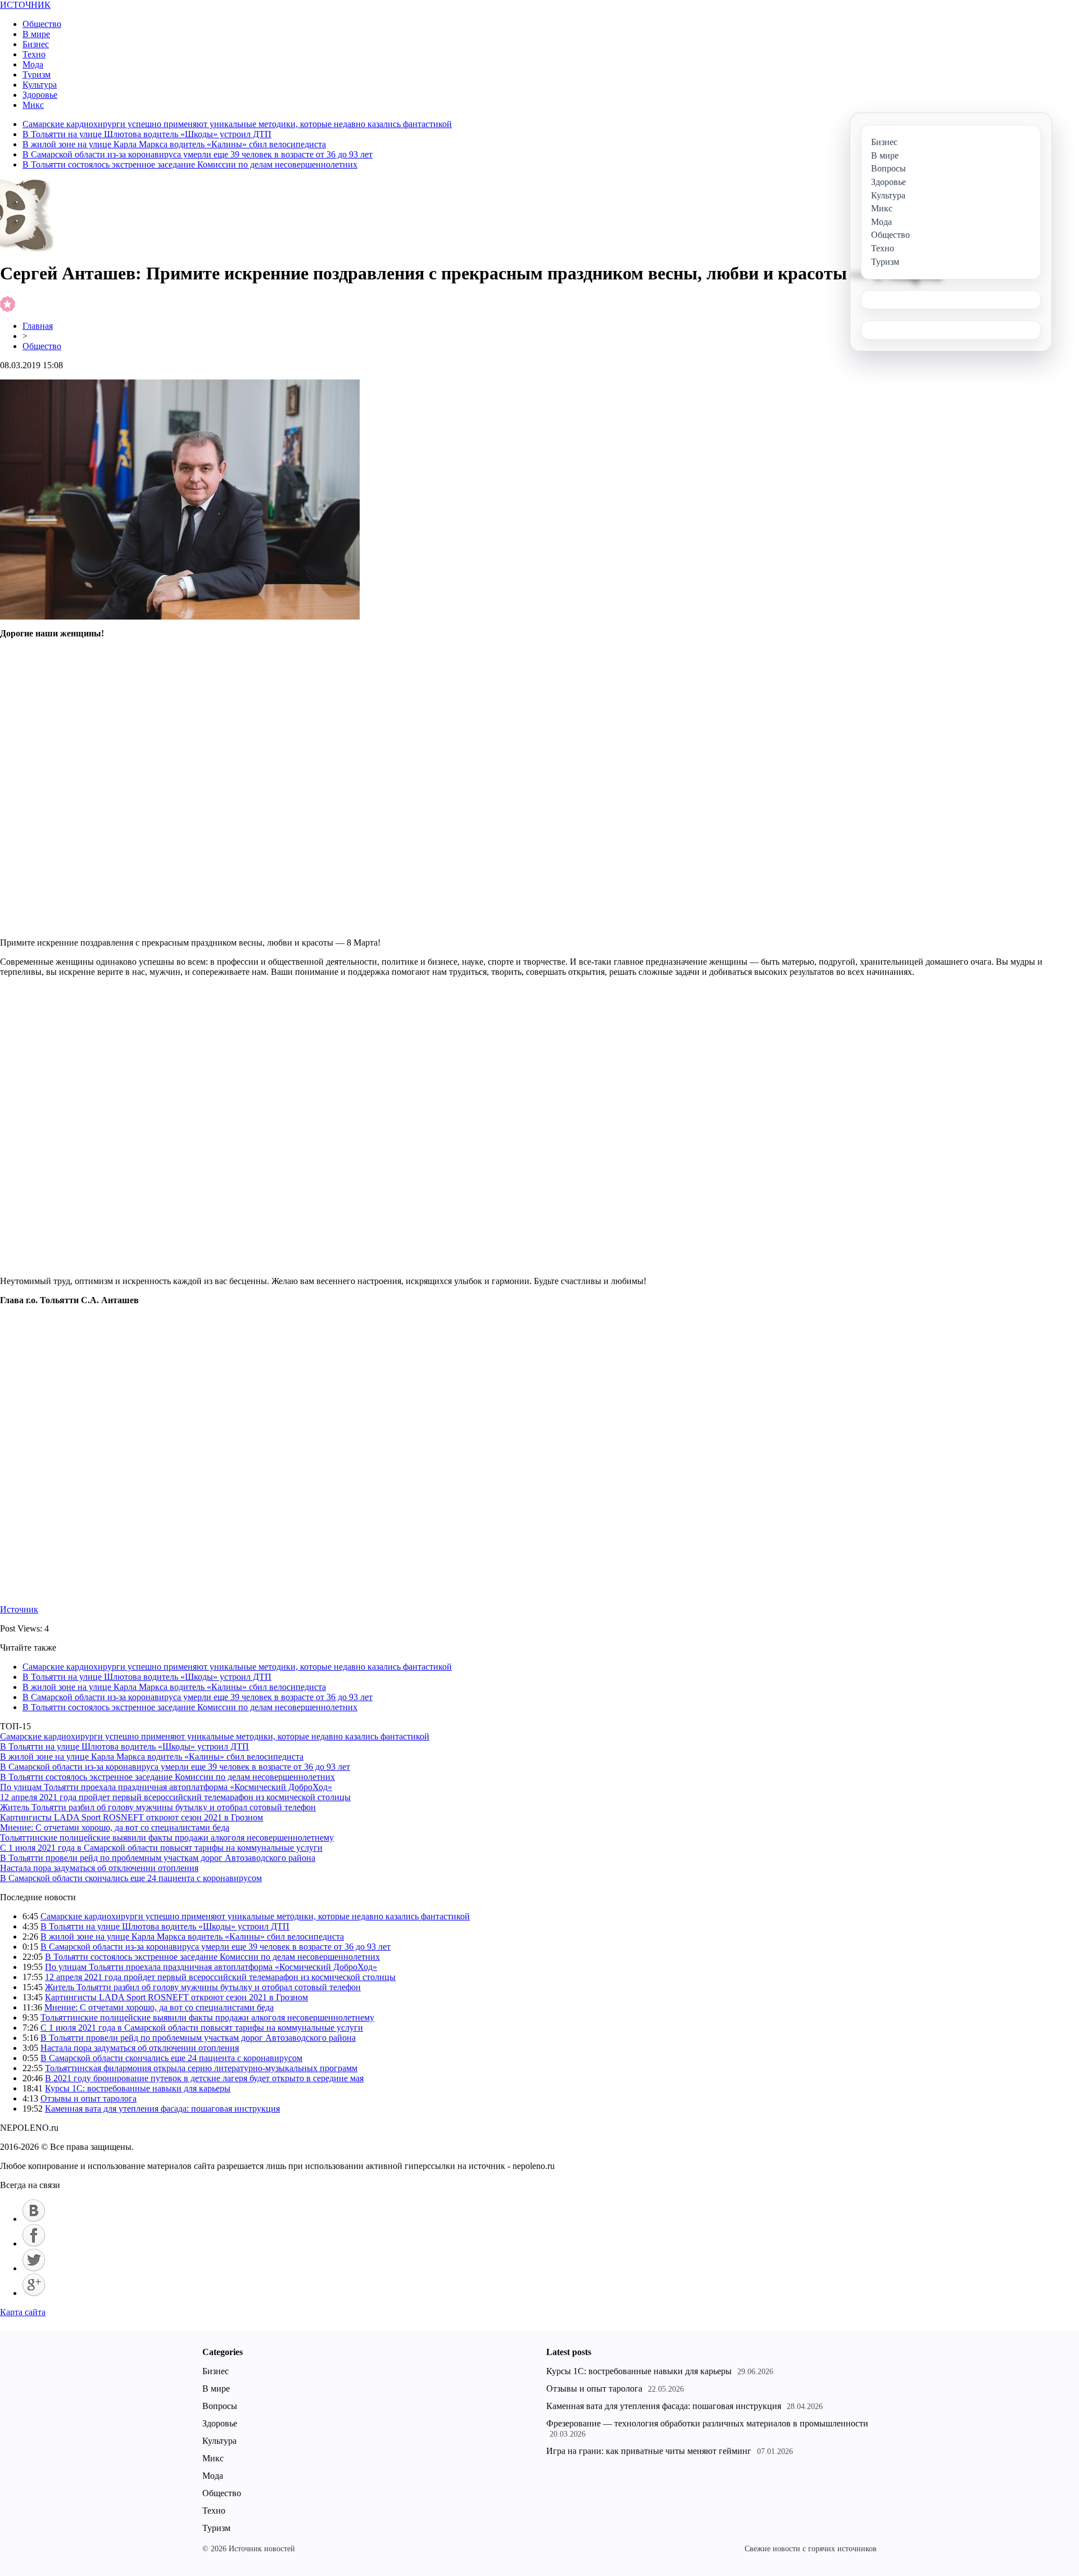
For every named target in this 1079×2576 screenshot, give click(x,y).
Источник (19, 1609)
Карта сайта (23, 2312)
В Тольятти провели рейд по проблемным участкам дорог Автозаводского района (158, 1858)
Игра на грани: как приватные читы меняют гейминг (649, 2451)
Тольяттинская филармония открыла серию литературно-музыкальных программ (201, 2068)
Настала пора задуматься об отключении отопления (99, 1868)
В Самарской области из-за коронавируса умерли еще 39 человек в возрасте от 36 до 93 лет (198, 154)
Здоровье (40, 95)
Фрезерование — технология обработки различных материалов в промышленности (707, 2423)
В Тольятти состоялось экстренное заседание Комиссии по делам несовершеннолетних (190, 164)
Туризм (37, 74)
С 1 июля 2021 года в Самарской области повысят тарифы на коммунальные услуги (161, 1848)
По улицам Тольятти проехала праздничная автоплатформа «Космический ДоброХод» (166, 1787)
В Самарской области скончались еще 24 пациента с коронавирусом (131, 1878)
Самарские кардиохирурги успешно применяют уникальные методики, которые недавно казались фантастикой (237, 124)
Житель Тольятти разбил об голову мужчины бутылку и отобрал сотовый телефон (158, 1807)
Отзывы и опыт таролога (89, 2098)
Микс (33, 105)
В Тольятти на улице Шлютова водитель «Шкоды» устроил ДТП (147, 134)
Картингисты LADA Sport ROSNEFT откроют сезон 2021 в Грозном (132, 1817)
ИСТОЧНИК (25, 5)
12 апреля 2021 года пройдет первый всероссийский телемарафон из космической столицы (175, 1797)
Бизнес (36, 44)
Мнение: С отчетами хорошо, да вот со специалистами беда (115, 1827)
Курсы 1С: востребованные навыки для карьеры (138, 2088)
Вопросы (220, 2406)
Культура (40, 85)
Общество (42, 24)
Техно (34, 54)
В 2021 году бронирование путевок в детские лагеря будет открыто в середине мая (204, 2078)
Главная (38, 326)
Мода (33, 64)
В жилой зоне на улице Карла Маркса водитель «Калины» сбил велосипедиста (174, 144)
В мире (36, 34)
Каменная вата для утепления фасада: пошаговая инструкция (162, 2109)
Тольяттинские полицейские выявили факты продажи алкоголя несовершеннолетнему (167, 1838)
